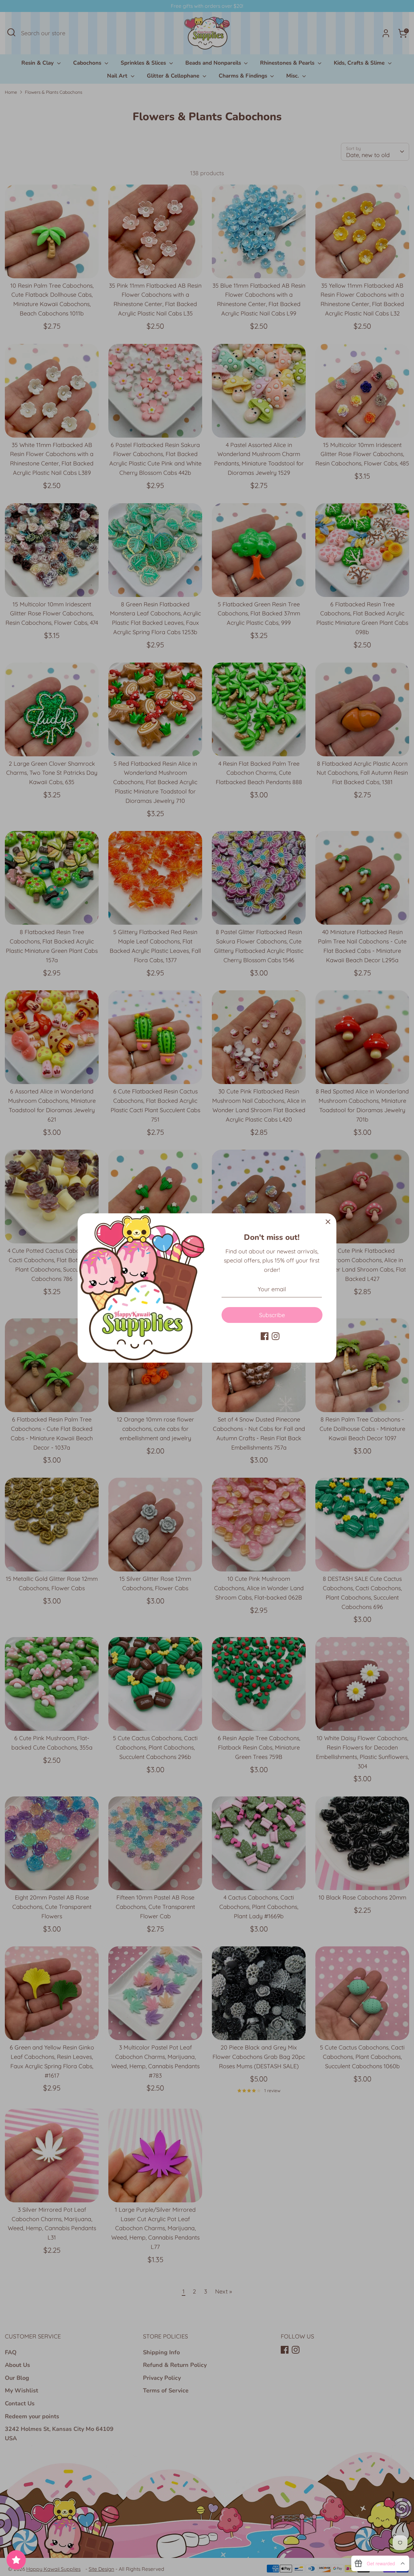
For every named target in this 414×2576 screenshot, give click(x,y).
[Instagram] (276, 1336)
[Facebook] (265, 1336)
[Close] (328, 1222)
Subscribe (272, 1315)
